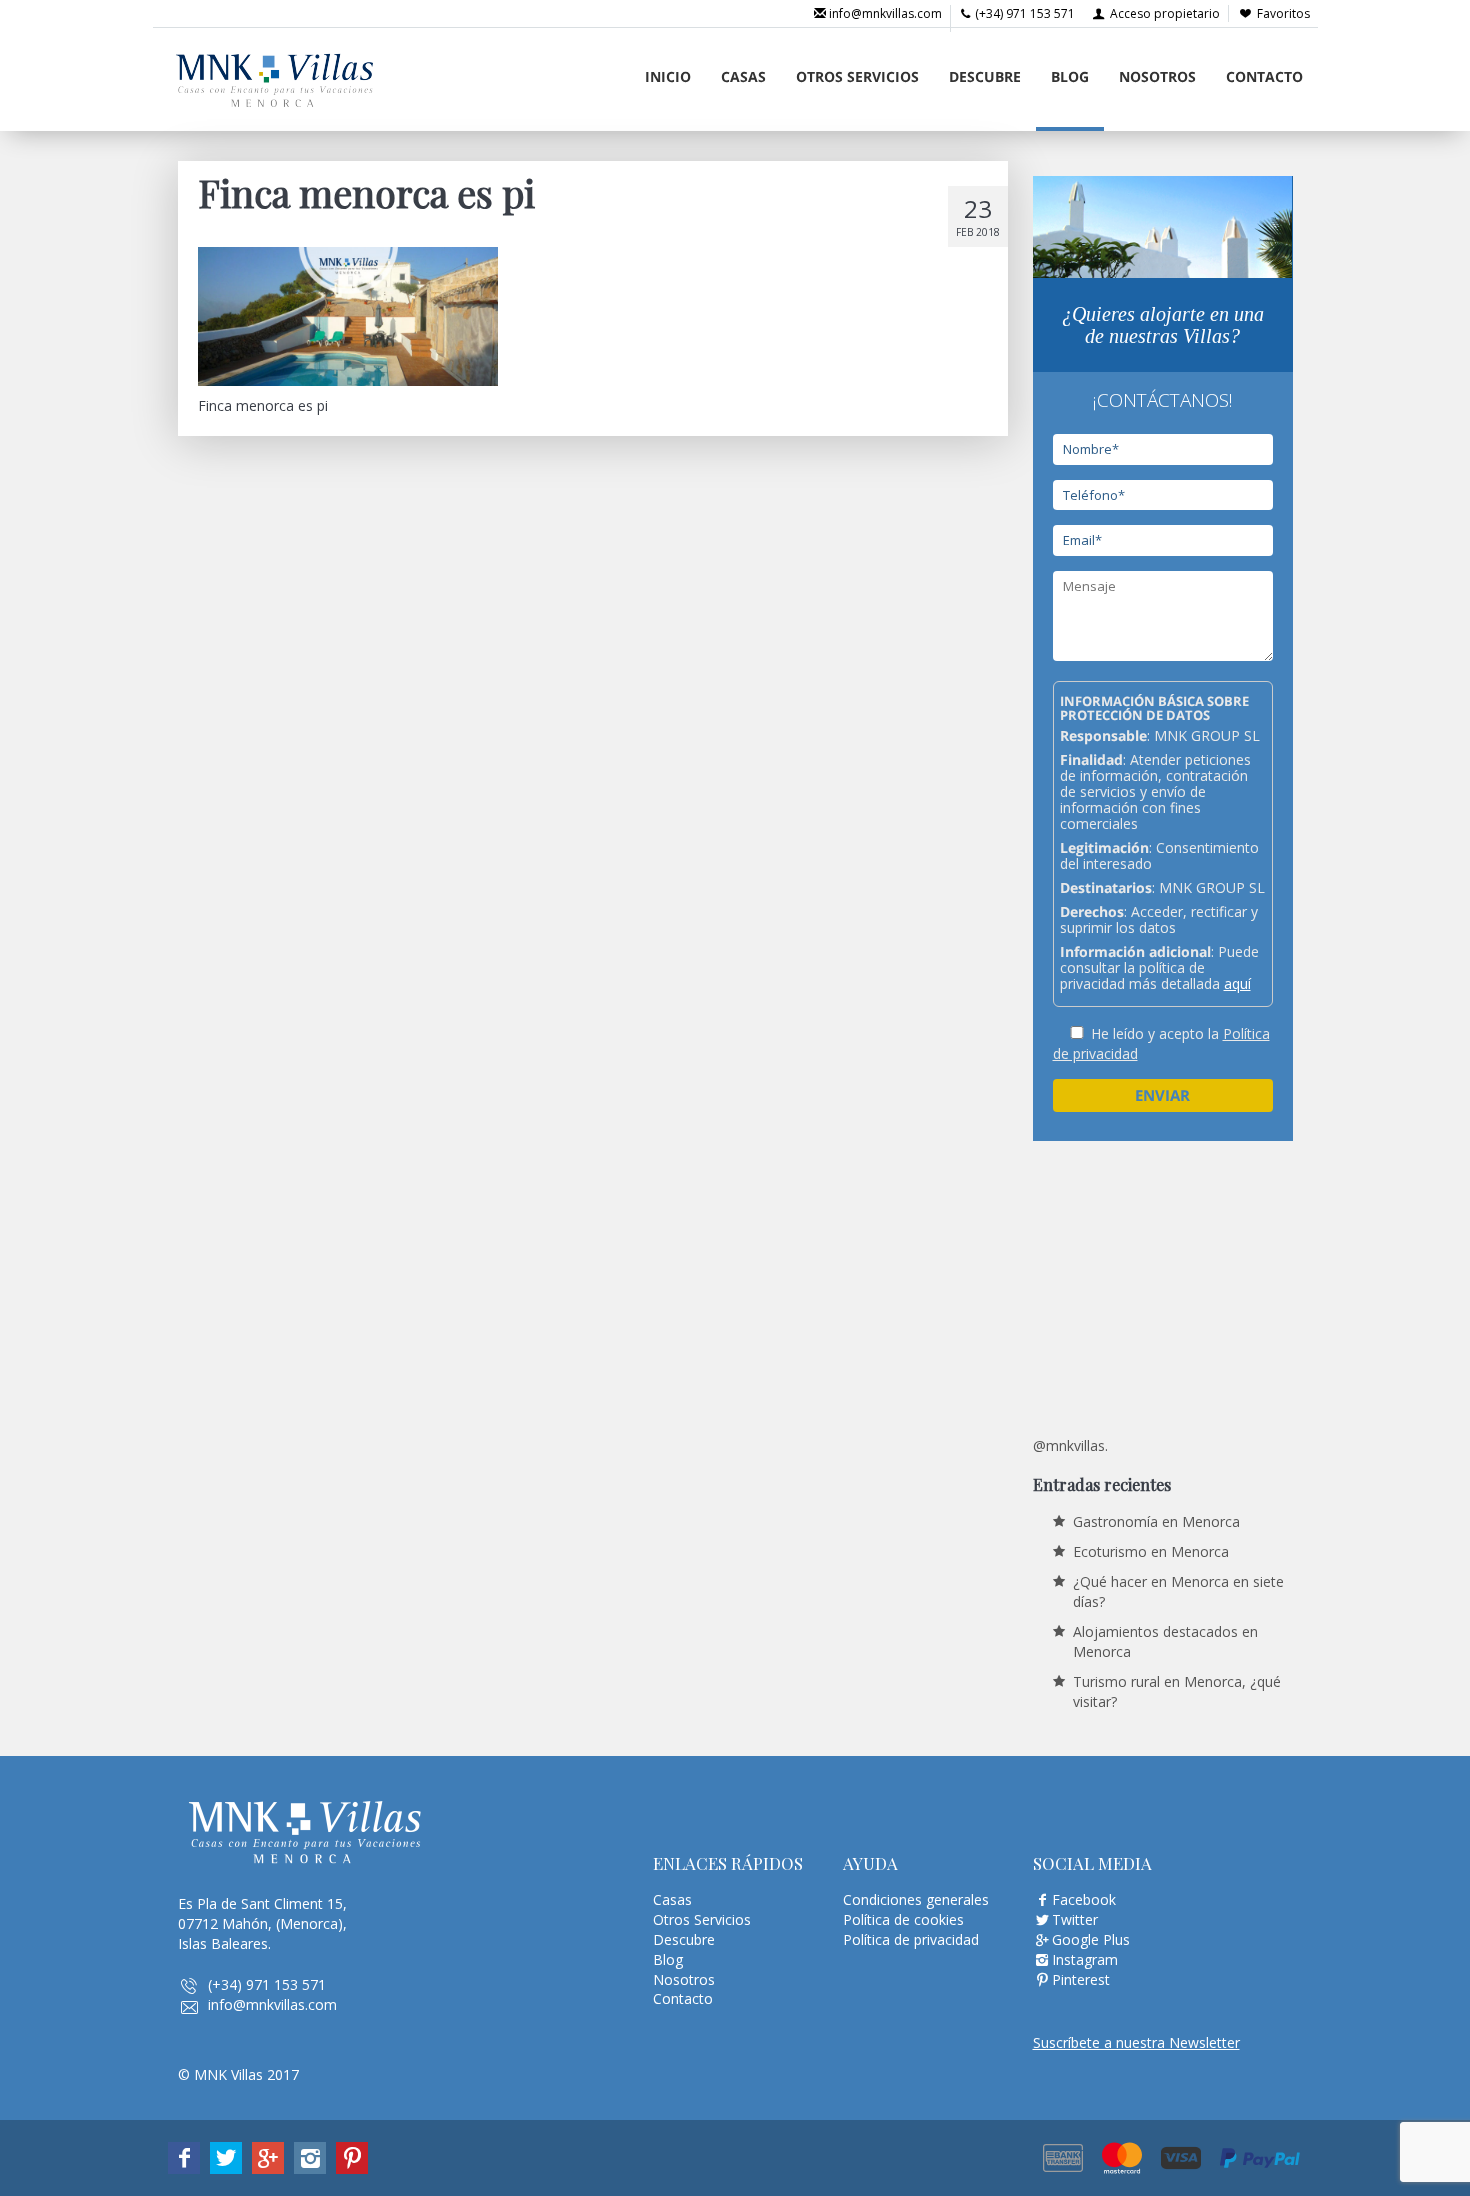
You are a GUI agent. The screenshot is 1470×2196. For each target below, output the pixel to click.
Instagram (1085, 1959)
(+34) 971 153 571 (1023, 13)
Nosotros (1157, 76)
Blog (1070, 76)
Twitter (1075, 1919)
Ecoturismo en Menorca (1151, 1551)
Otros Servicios (857, 76)
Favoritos (1283, 13)
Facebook (1084, 1899)
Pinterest (1081, 1979)
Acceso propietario (1163, 13)
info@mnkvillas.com (884, 13)
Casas (743, 76)
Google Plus (1091, 1939)
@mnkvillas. (1070, 1445)
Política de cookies (903, 1919)
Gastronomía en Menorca (1156, 1521)
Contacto (1264, 76)
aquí (1237, 983)
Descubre (985, 76)
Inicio (668, 76)
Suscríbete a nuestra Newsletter (1136, 2042)
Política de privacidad (911, 1939)
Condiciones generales (916, 1899)
